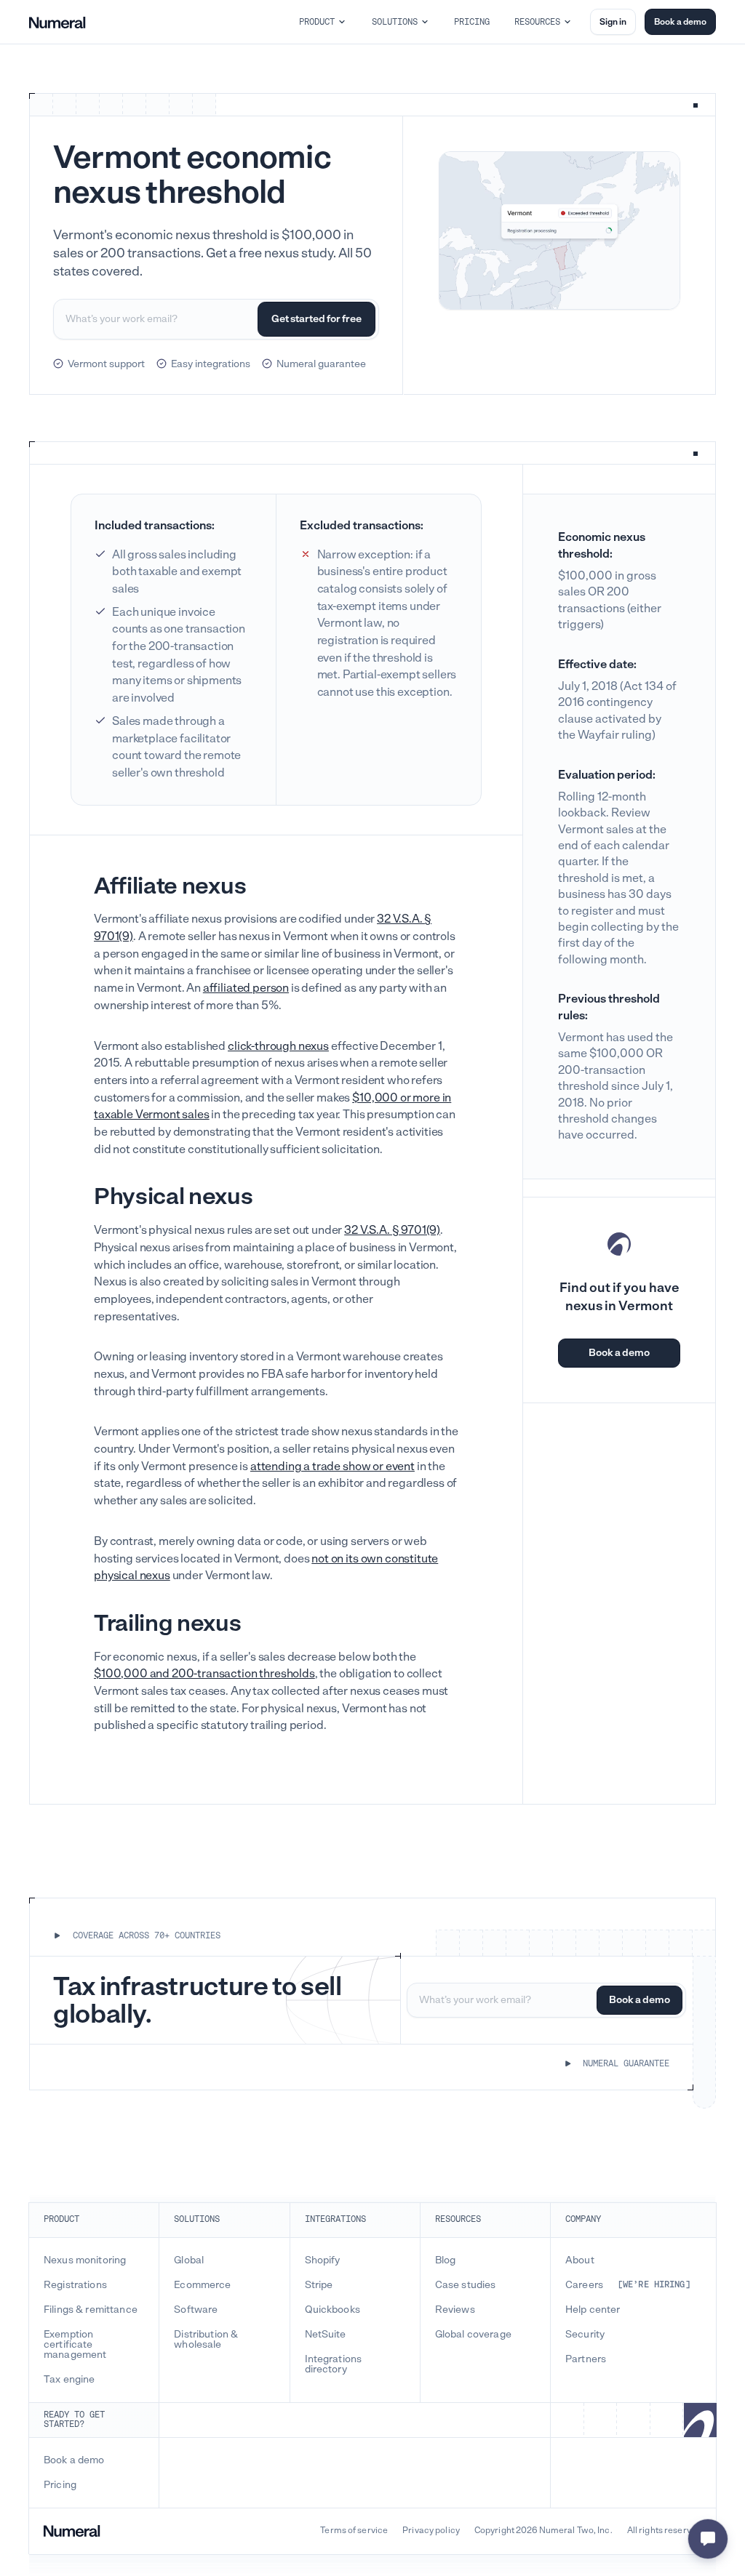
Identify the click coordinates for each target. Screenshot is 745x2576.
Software (196, 2310)
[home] (57, 22)
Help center (593, 2310)
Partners (586, 2359)
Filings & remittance (91, 2310)
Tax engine (69, 2380)
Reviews (455, 2310)
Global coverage (473, 2335)
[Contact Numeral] (708, 2539)
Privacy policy (431, 2531)
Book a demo (680, 22)
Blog (446, 2260)
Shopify (323, 2260)
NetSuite (326, 2335)
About (580, 2260)
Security (585, 2335)
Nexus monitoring (85, 2260)
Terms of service (354, 2531)
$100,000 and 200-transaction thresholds (204, 1673)
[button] (323, 22)
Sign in (613, 22)
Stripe (319, 2285)
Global (189, 2260)
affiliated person (246, 988)
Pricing (60, 2485)
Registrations (75, 2285)
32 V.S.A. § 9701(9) (392, 1230)
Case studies (466, 2285)
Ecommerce (202, 2285)
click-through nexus (278, 1046)
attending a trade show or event (332, 1466)
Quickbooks (332, 2310)
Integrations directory (334, 2364)
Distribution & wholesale (206, 2340)
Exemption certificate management (75, 2345)
